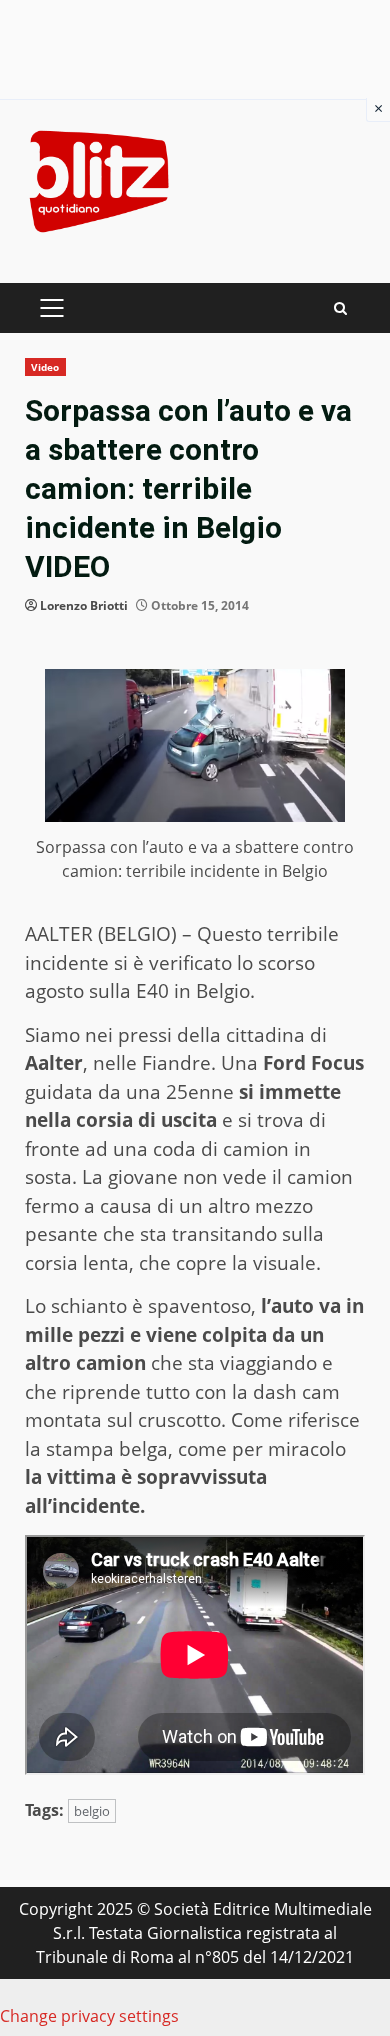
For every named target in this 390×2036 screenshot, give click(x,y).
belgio (92, 1811)
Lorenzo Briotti (84, 605)
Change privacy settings (89, 2016)
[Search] (340, 308)
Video (45, 367)
